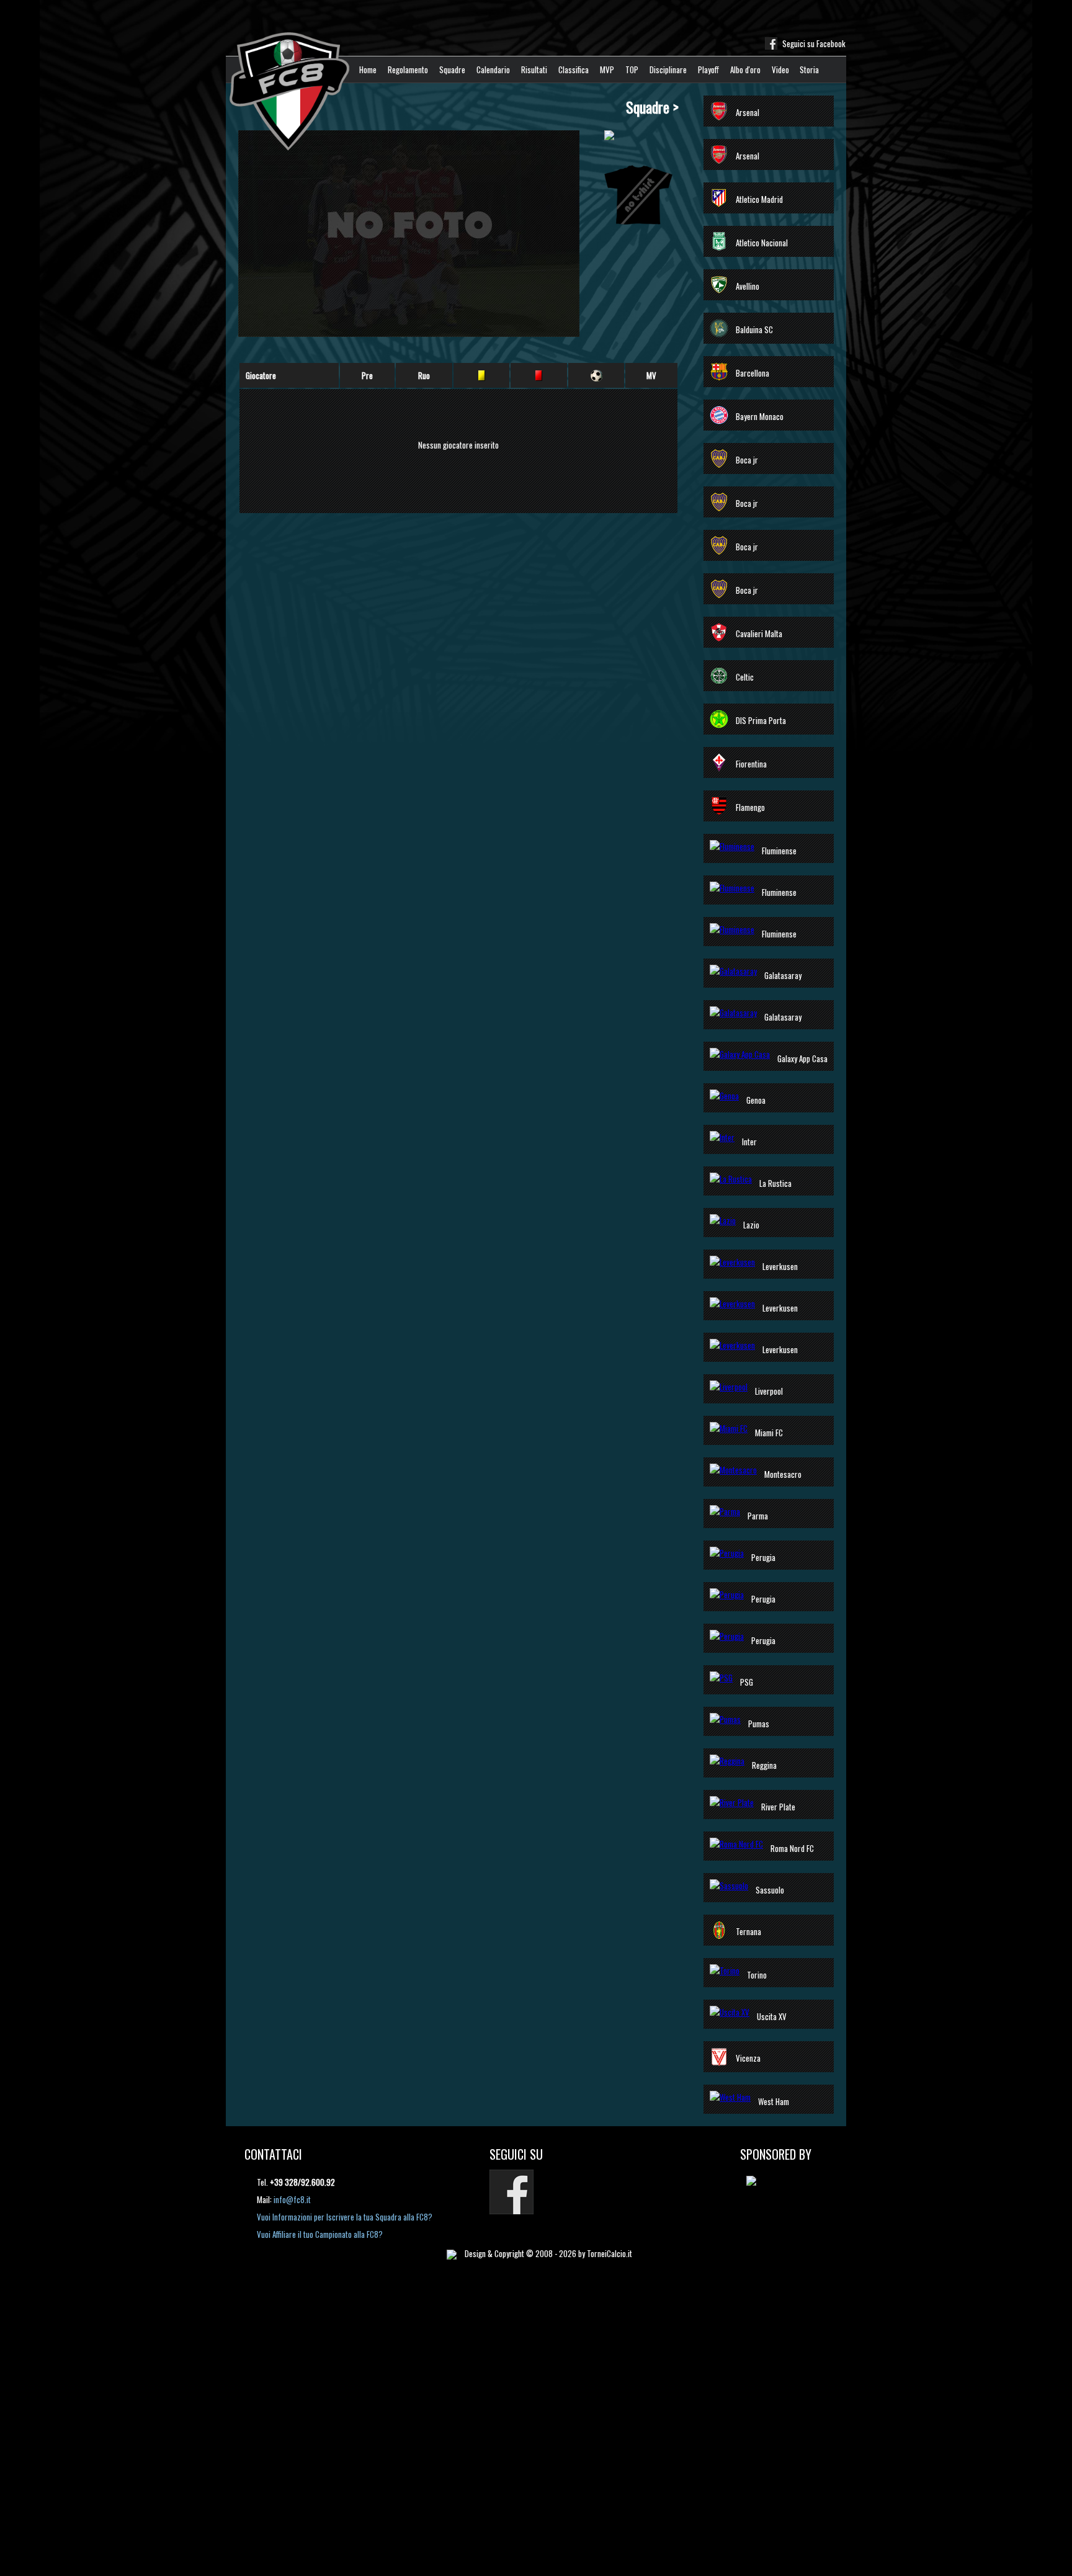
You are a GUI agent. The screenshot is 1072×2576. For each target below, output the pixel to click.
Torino (757, 1975)
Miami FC (769, 1433)
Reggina (764, 1765)
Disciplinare (668, 69)
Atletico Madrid (759, 199)
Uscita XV (772, 2016)
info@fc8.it (292, 2199)
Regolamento (408, 69)
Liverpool (769, 1391)
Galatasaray (783, 975)
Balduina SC (754, 329)
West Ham (774, 2101)
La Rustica (775, 1183)
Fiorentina (751, 764)
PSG (747, 1682)
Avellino (748, 286)
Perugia (763, 1557)
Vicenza (748, 2058)
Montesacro (783, 1474)
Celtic (745, 677)
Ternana (748, 1931)
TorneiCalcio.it (610, 2253)
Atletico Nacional (762, 243)
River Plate (778, 1807)
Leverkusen (780, 1266)
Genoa (756, 1100)
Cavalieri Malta (759, 633)
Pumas (759, 1724)
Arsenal (748, 112)
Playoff (708, 69)
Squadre (452, 69)
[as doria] (757, 2180)
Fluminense (779, 851)
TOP (632, 69)
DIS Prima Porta (761, 720)
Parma (758, 1516)
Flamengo (750, 807)
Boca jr (747, 460)
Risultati (534, 69)
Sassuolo (770, 1890)
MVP (607, 69)
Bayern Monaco (760, 416)
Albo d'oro (745, 69)
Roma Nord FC (792, 1848)
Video (780, 69)
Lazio (751, 1225)
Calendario (493, 69)
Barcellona (753, 373)
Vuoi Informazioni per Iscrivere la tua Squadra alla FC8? (345, 2217)
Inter (749, 1142)
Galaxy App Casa (802, 1058)
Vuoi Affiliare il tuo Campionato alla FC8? (320, 2234)
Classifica (574, 69)
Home (368, 69)
